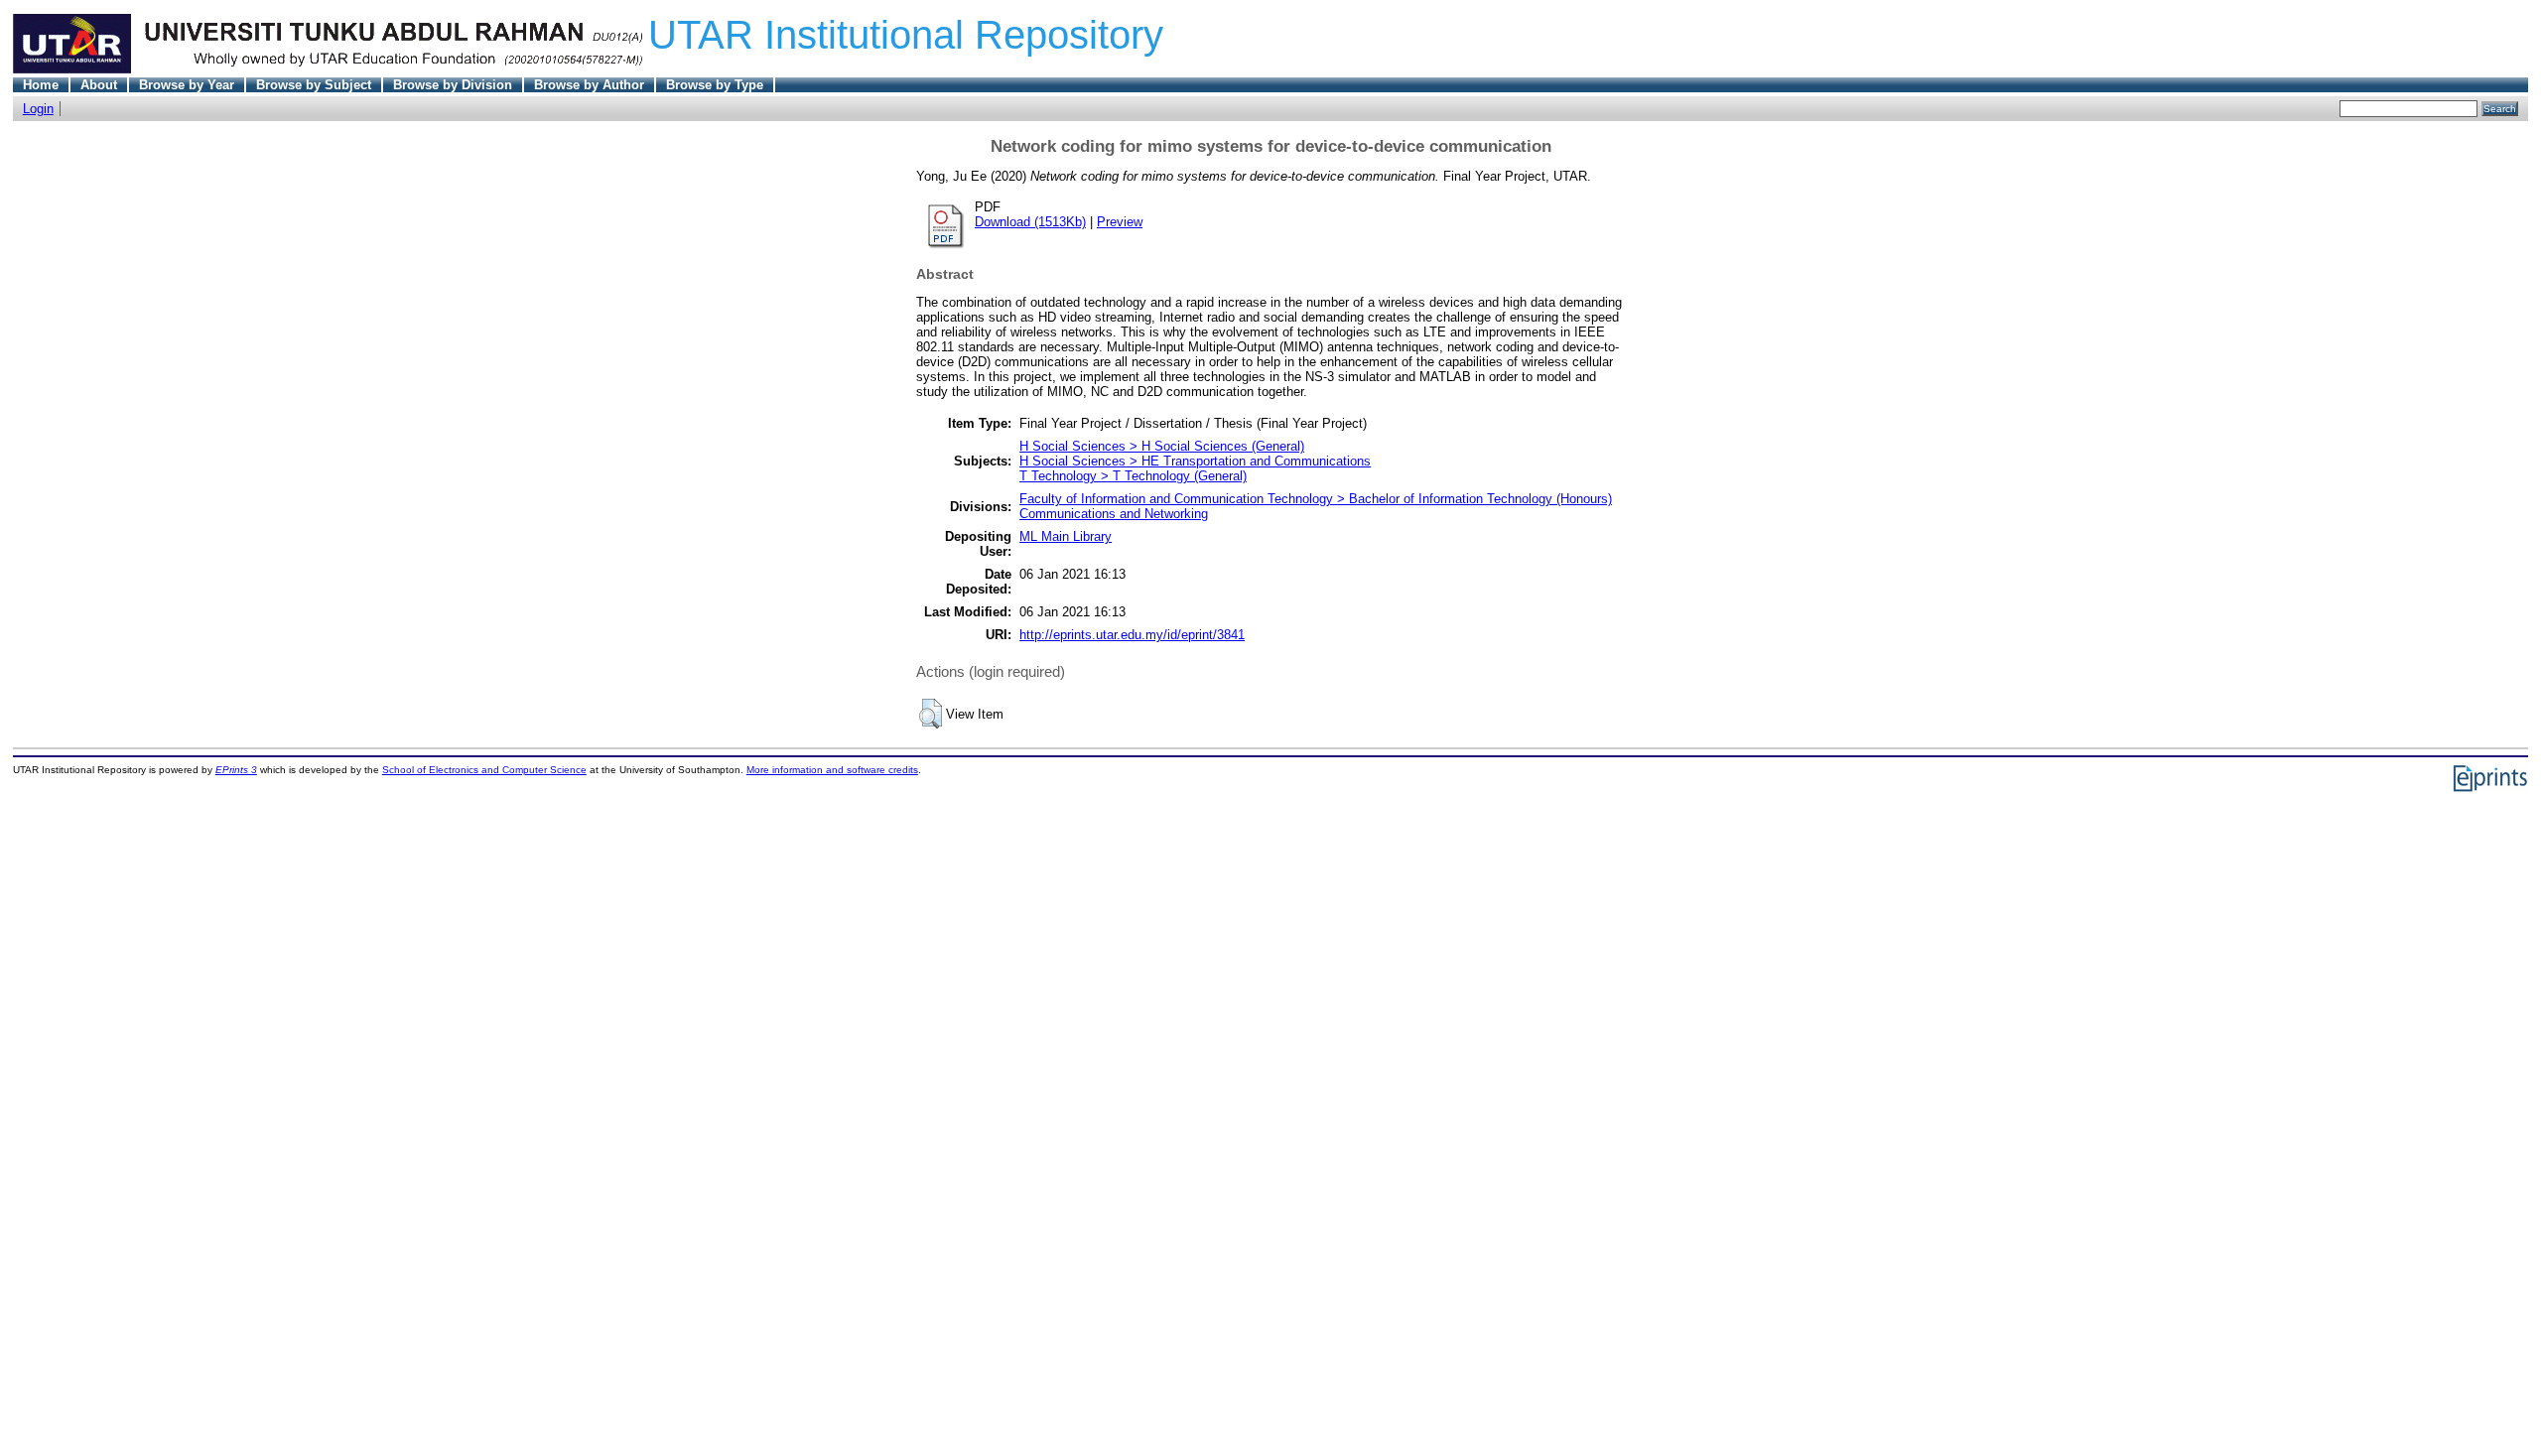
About (99, 85)
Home (41, 85)
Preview (1120, 222)
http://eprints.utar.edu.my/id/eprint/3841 (1132, 635)
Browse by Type (715, 85)
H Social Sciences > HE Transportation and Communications (1195, 461)
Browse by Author (589, 85)
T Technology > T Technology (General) (1133, 476)
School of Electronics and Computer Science (484, 770)
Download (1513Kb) (1030, 222)
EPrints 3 (236, 770)
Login (38, 109)
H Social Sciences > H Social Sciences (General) (1162, 446)
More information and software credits (832, 770)
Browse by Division (453, 85)
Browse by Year (187, 85)
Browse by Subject (314, 85)
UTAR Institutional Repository (906, 35)
